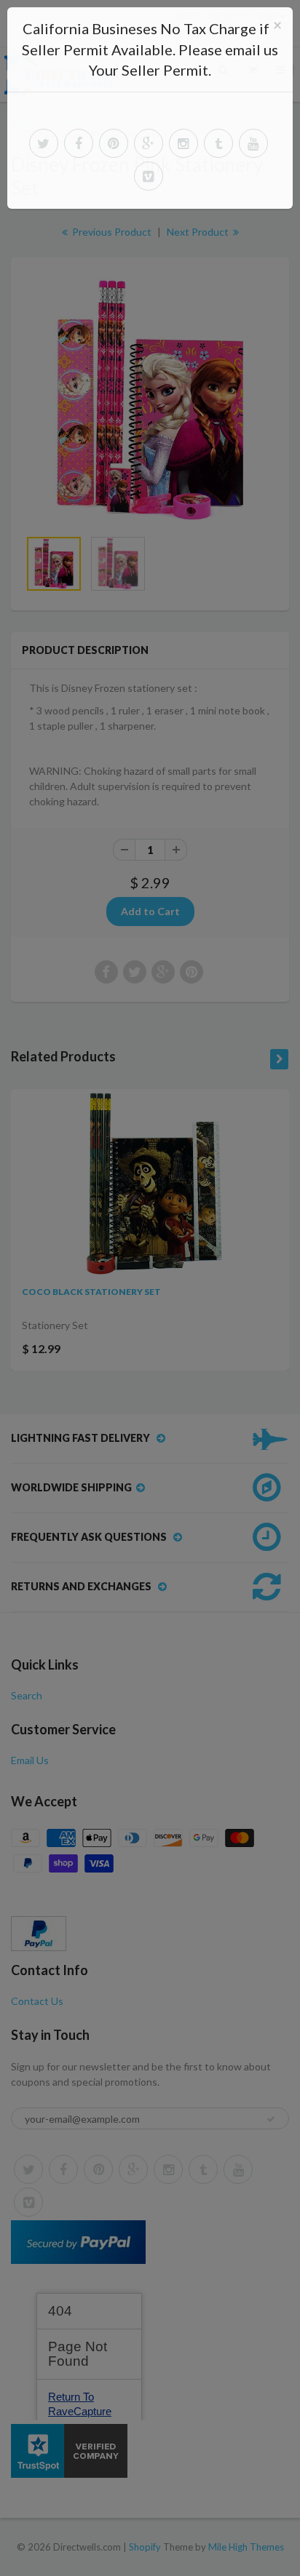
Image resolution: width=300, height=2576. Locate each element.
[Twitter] (44, 143)
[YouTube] (253, 143)
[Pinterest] (114, 143)
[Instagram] (183, 143)
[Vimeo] (149, 176)
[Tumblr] (218, 143)
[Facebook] (79, 143)
